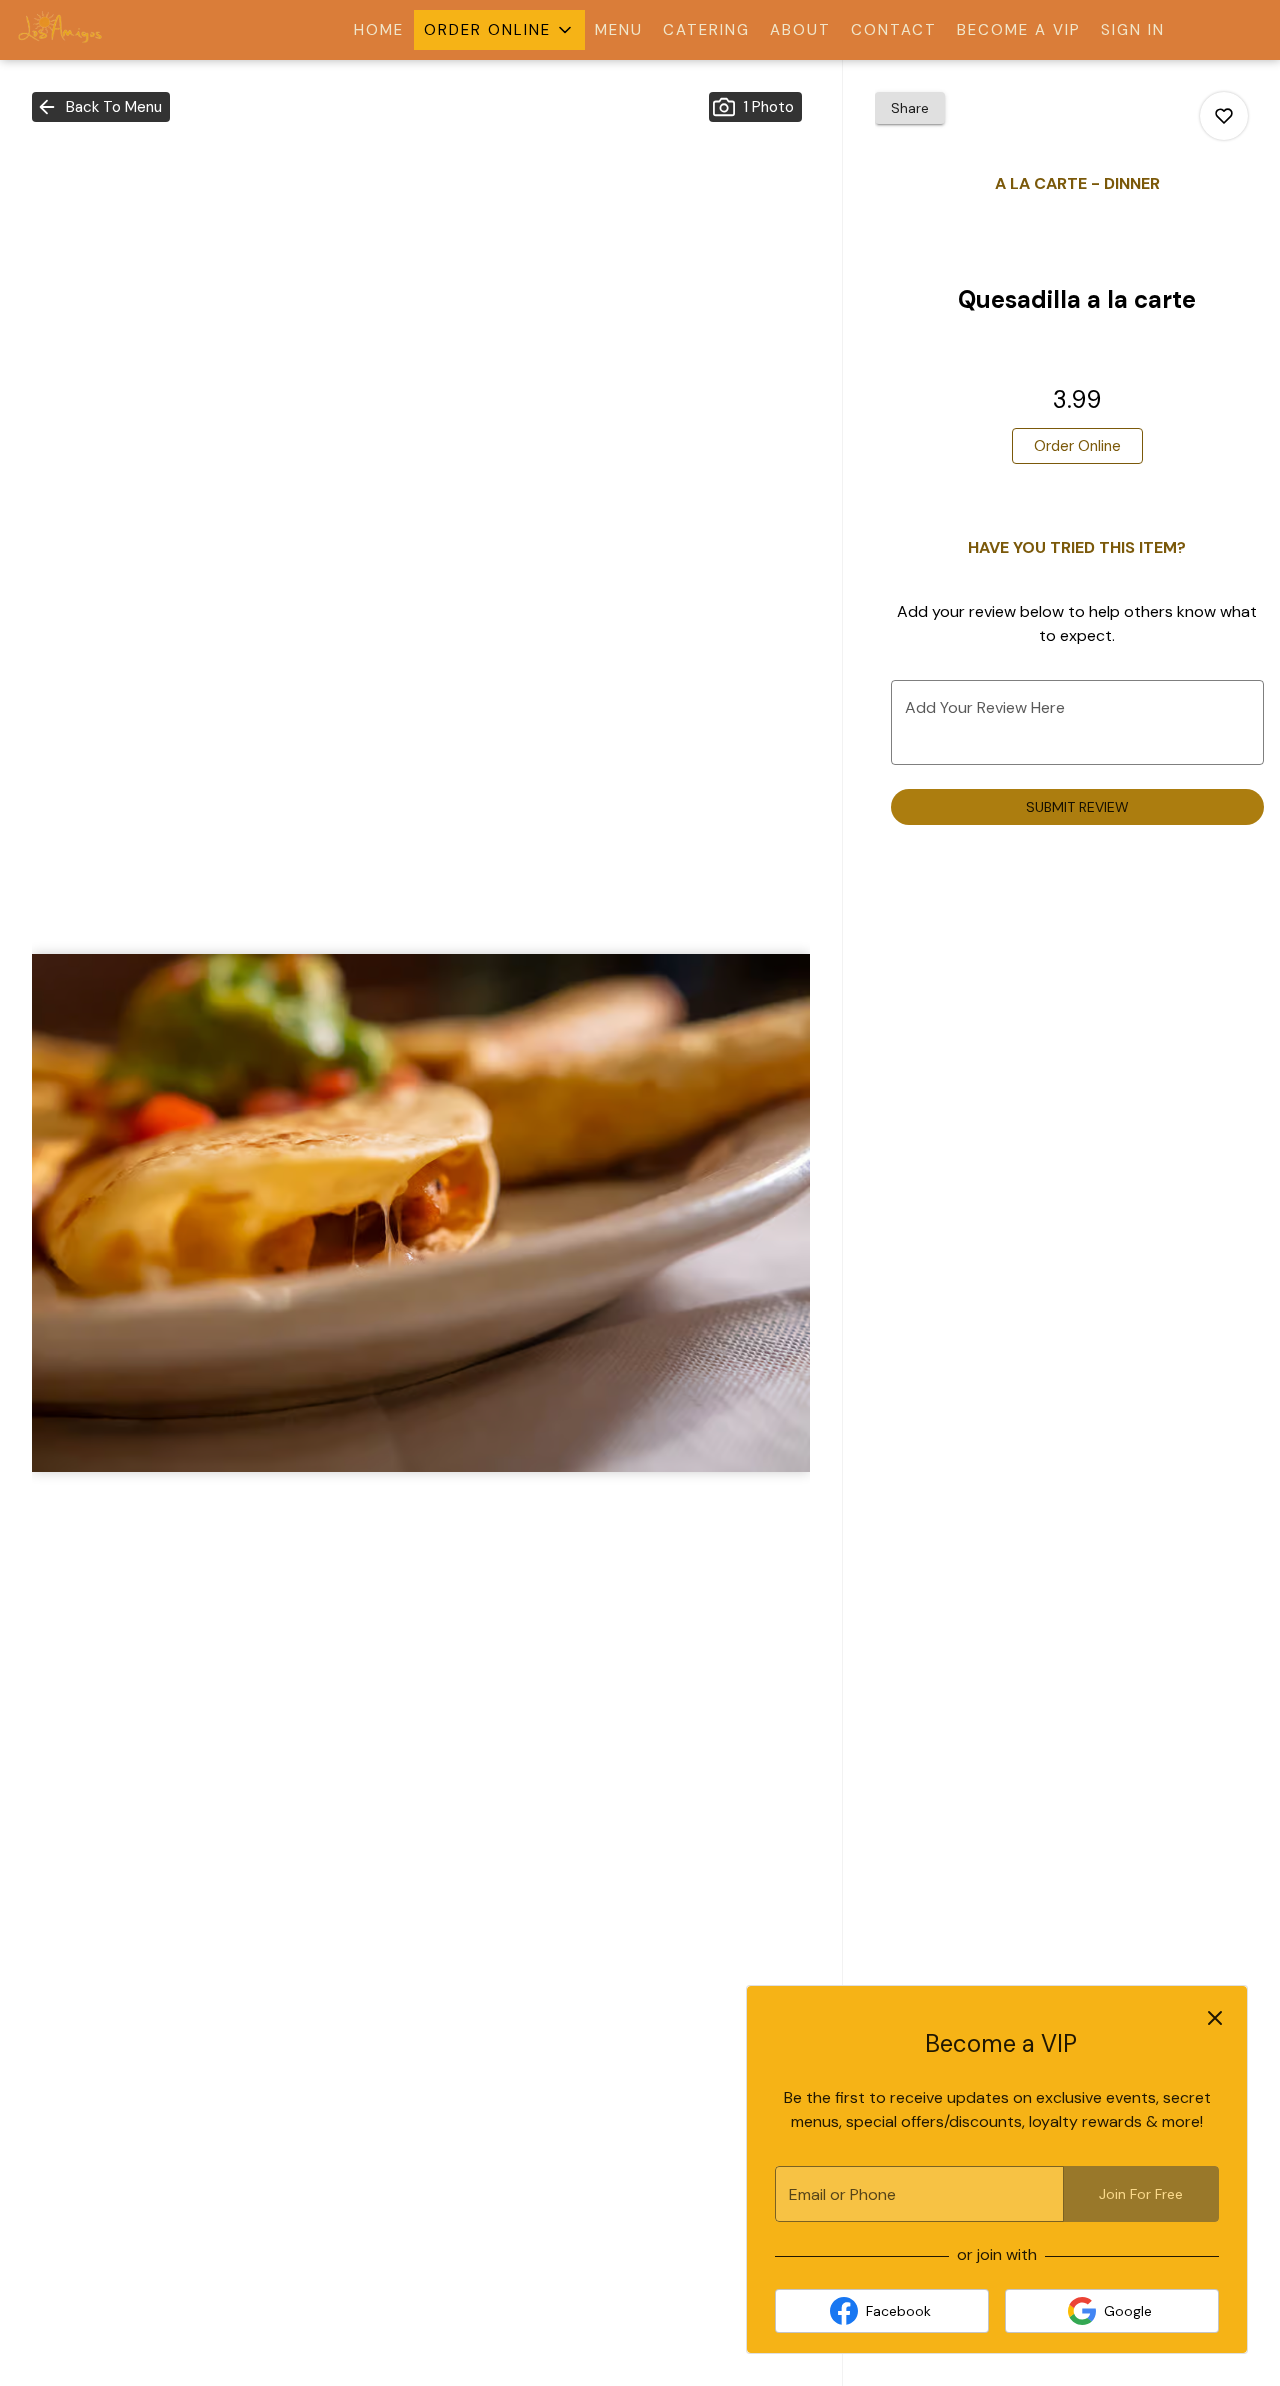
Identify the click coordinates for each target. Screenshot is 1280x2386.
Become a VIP (1019, 30)
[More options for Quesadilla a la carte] (1224, 116)
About (800, 30)
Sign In (1133, 30)
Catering (706, 30)
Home (379, 30)
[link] (1077, 446)
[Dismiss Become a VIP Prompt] (1215, 2018)
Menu (619, 30)
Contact (894, 30)
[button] (499, 30)
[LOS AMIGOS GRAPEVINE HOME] (106, 30)
